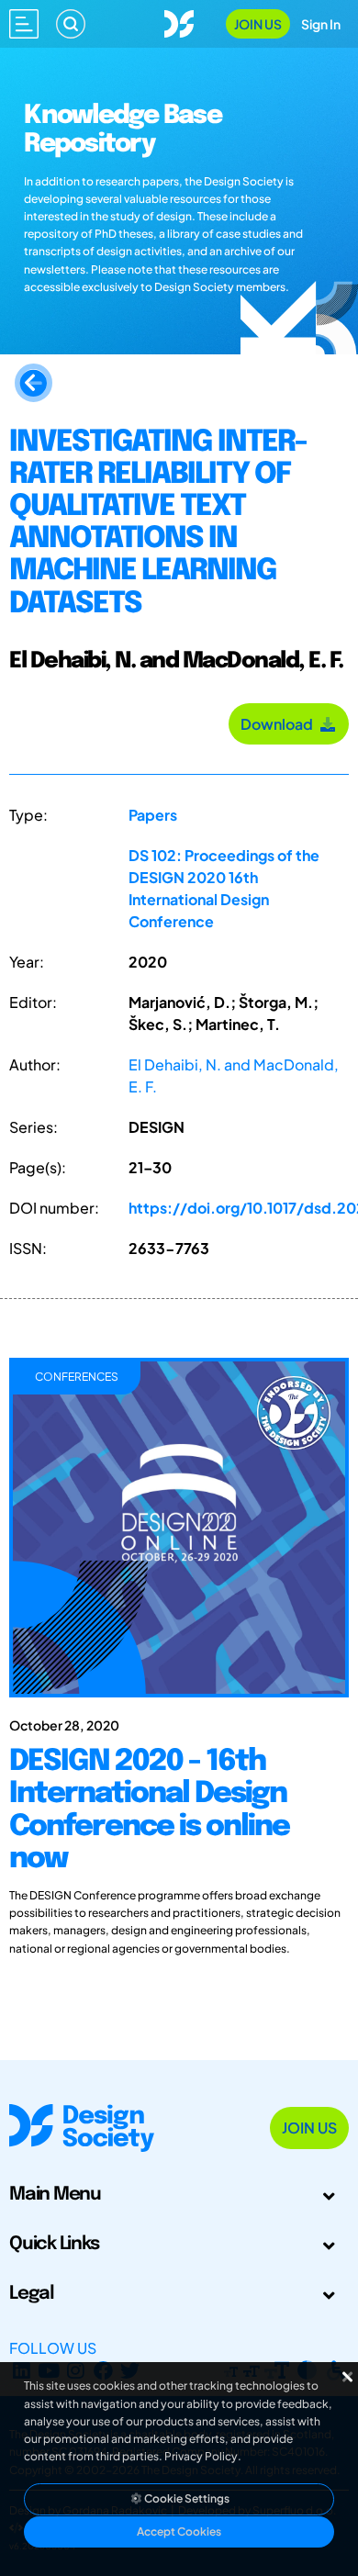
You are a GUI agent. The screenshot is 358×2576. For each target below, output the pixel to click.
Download (280, 724)
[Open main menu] (24, 24)
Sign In (321, 24)
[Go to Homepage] (179, 22)
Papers (153, 815)
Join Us (258, 24)
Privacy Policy (201, 2456)
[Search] (71, 24)
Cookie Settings (186, 2498)
